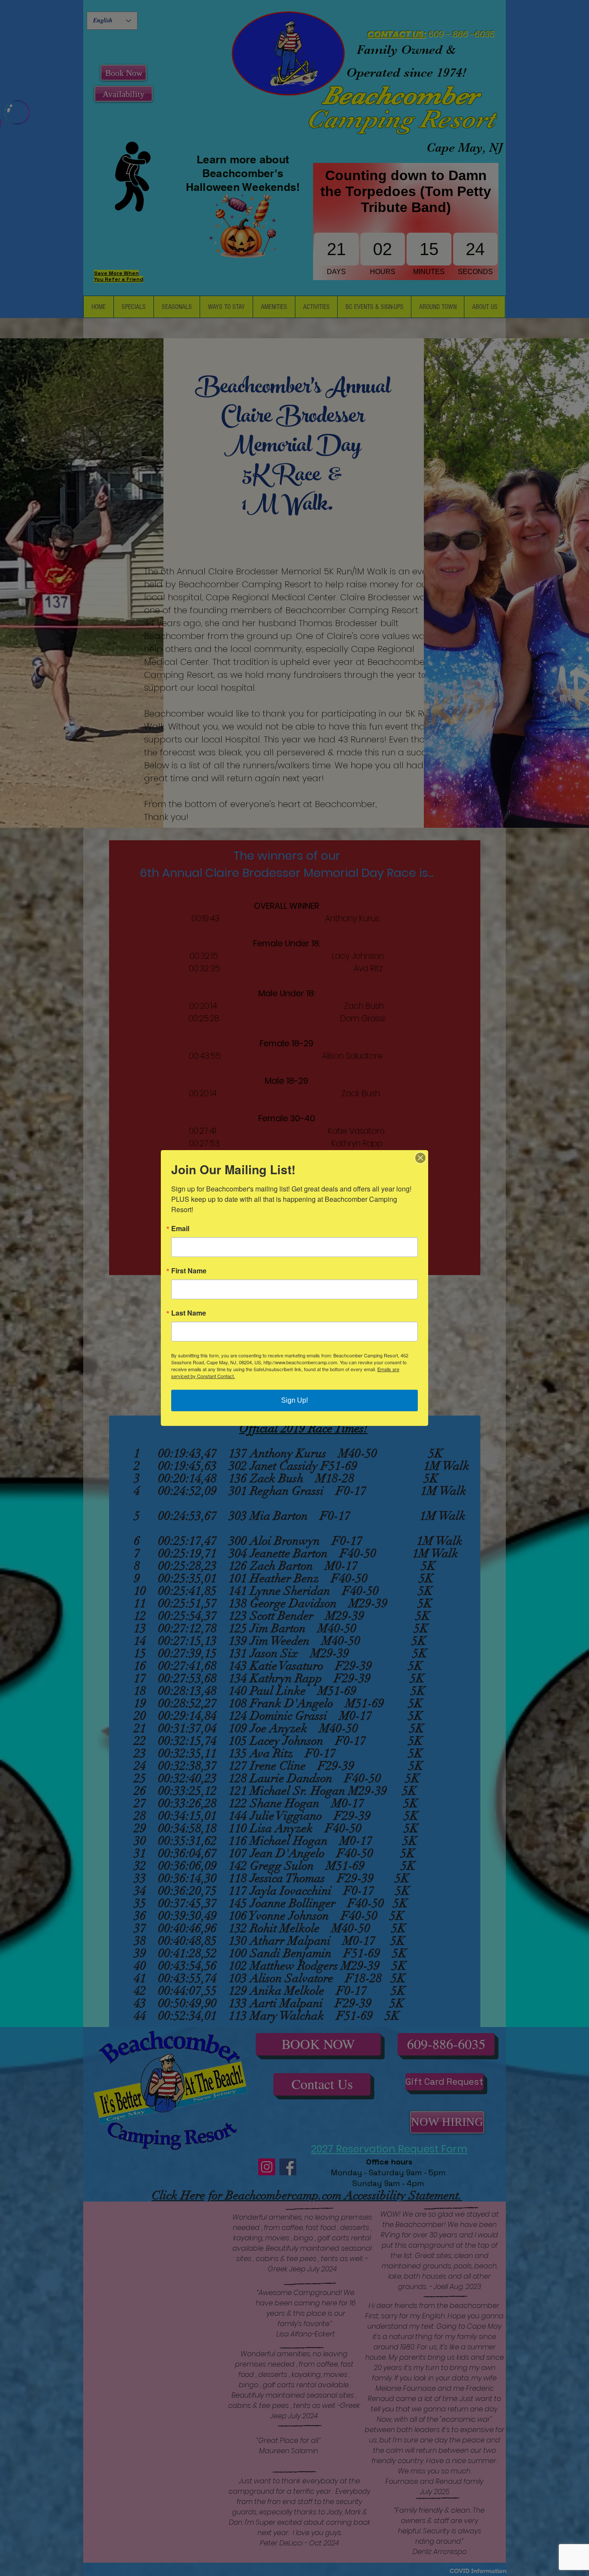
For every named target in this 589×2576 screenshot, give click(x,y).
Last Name (189, 1313)
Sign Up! (294, 1400)
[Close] (420, 1158)
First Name (189, 1271)
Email (180, 1229)
